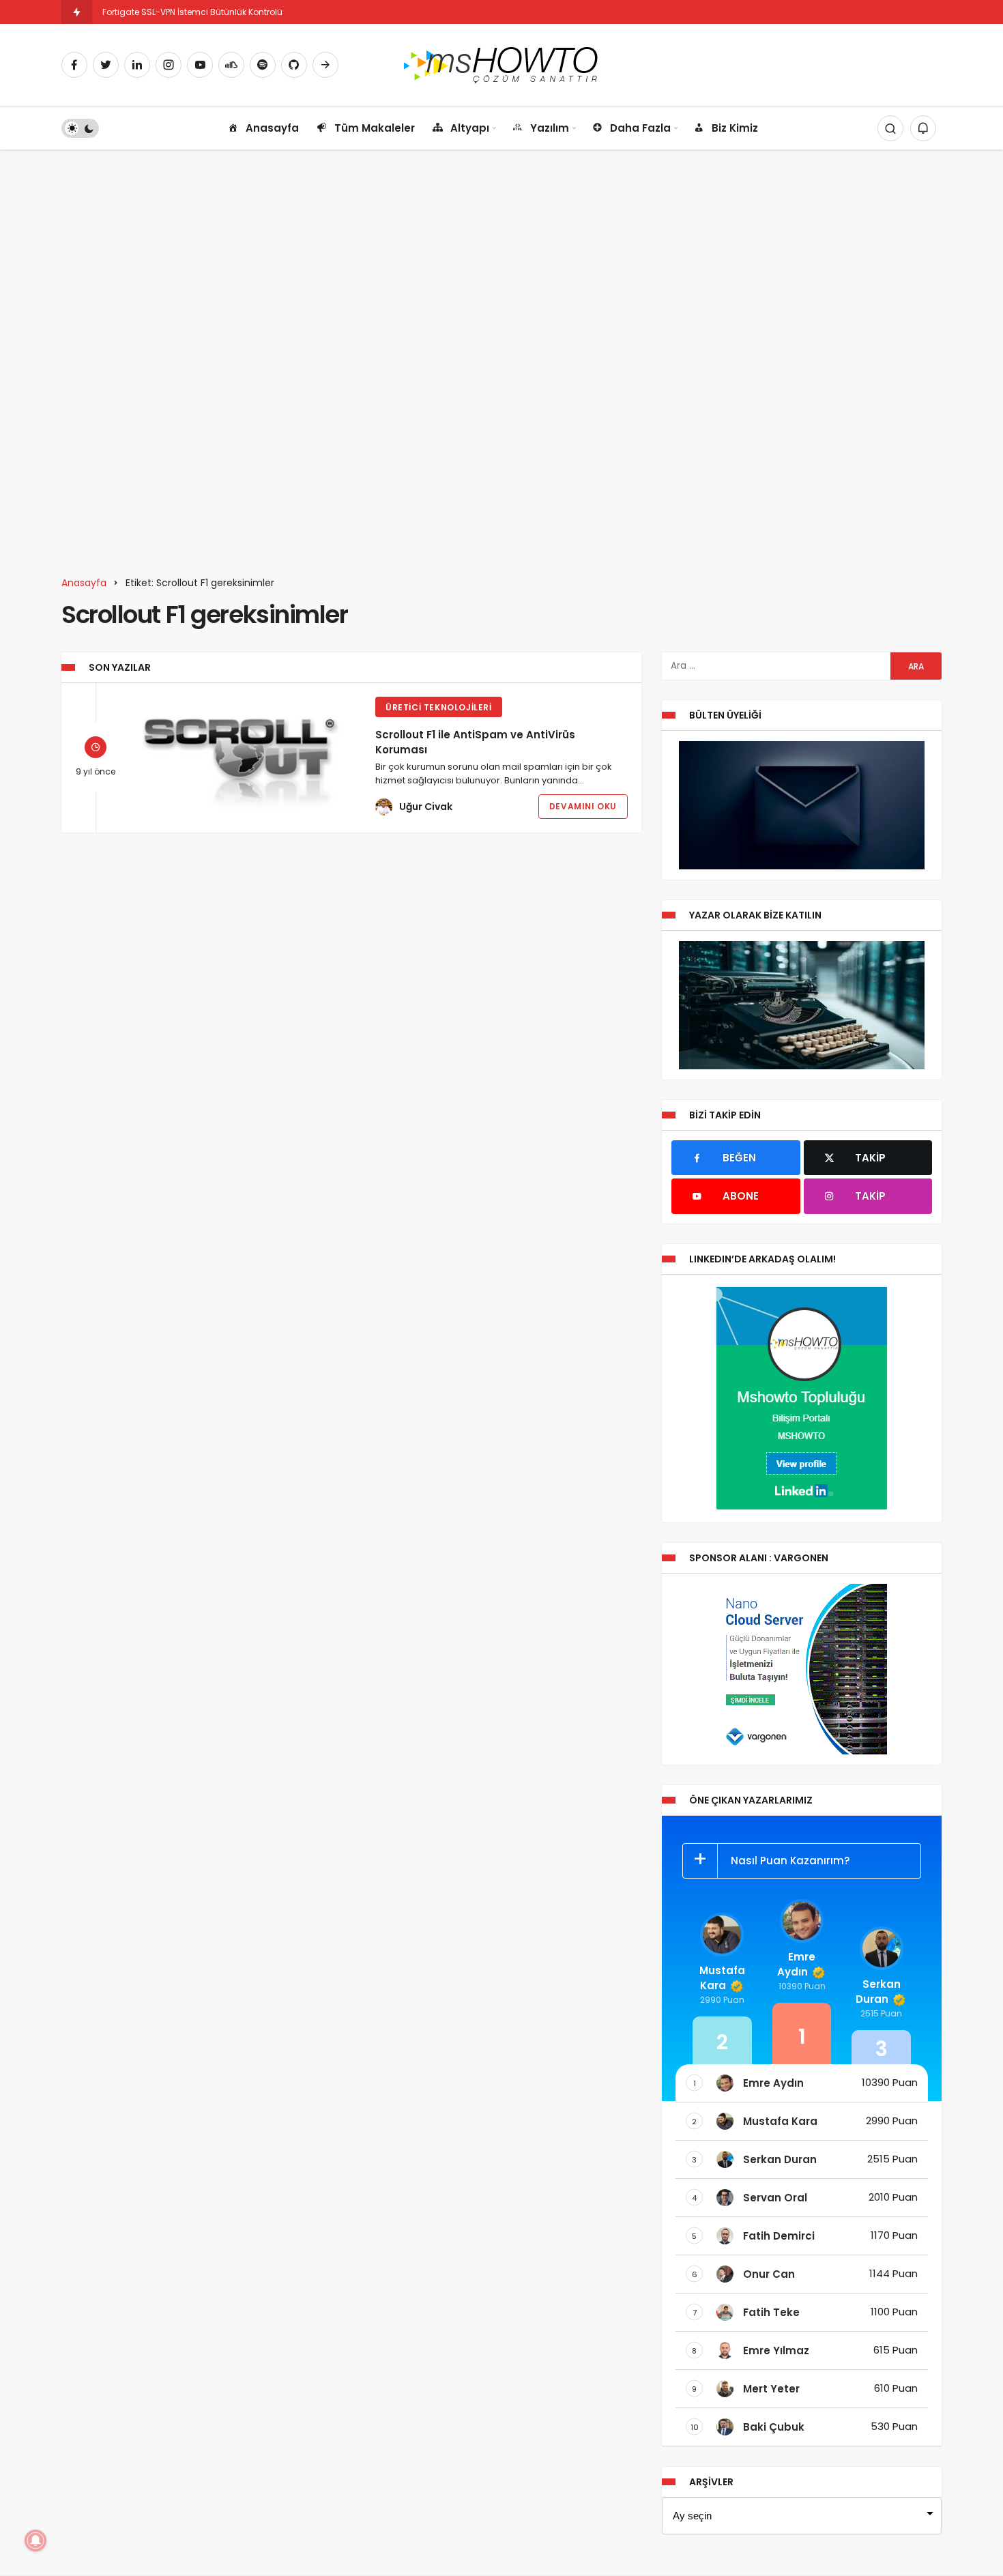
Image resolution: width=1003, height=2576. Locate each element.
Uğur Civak (426, 807)
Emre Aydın (796, 1964)
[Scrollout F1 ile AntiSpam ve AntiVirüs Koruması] (244, 756)
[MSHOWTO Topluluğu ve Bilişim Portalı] (502, 64)
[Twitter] (106, 65)
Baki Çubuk (774, 2427)
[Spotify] (263, 65)
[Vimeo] (325, 65)
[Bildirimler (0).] (923, 128)
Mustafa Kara (722, 1978)
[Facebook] (74, 65)
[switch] (80, 128)
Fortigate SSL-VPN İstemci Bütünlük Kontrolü (192, 12)
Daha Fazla (640, 128)
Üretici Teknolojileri (439, 707)
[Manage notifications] (35, 2541)
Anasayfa (272, 128)
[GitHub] (294, 65)
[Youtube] (200, 65)
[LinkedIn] (137, 65)
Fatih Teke (771, 2312)
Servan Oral (775, 2198)
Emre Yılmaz (776, 2350)
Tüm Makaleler (375, 128)
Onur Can (769, 2274)
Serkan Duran (878, 1992)
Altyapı (470, 128)
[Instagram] (169, 65)
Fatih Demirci (779, 2236)
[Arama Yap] (890, 128)
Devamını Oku (583, 806)
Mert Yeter (771, 2389)
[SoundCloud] (231, 65)
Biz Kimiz (735, 128)
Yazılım (550, 128)
